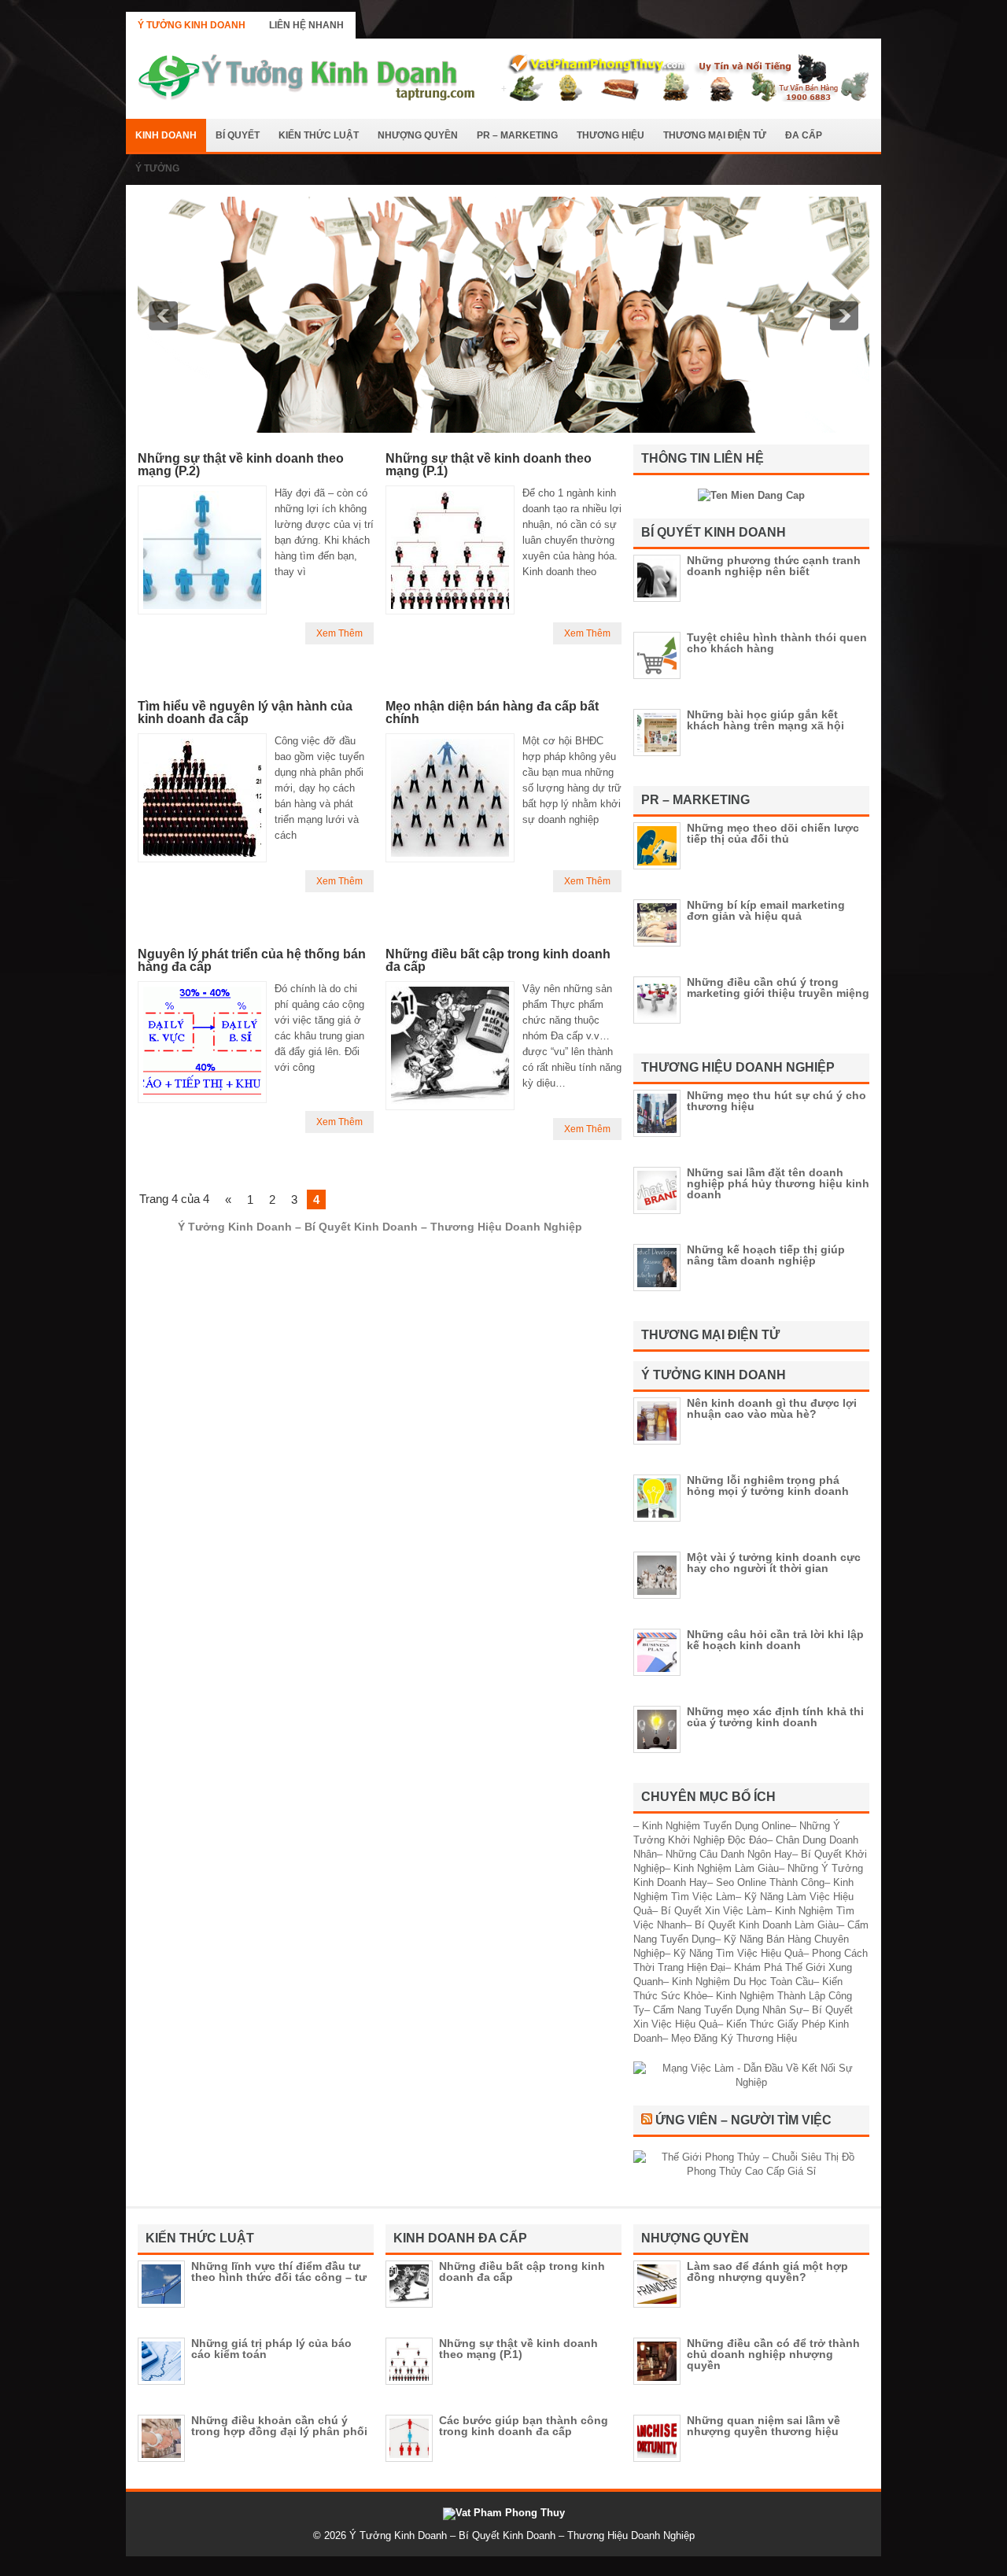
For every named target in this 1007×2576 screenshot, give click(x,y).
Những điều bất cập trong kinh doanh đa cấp (498, 960)
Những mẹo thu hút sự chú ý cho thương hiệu (776, 1101)
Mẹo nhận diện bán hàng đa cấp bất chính (492, 712)
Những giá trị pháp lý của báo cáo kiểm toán (271, 2349)
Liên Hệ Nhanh (306, 25)
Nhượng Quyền (418, 135)
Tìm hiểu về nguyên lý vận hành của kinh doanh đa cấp (245, 712)
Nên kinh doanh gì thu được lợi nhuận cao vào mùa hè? (772, 1408)
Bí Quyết (238, 135)
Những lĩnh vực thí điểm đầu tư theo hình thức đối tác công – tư (279, 2272)
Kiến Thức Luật (319, 135)
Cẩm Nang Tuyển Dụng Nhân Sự (728, 2010)
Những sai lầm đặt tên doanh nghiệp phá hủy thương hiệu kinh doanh (778, 1183)
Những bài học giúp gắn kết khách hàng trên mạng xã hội (765, 720)
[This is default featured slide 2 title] (503, 429)
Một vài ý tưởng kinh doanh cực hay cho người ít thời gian (774, 1563)
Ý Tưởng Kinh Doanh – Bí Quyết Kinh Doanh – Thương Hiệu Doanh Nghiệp (522, 2535)
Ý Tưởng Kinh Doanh (192, 25)
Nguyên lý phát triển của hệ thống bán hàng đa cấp (252, 960)
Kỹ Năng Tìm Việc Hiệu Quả (738, 1953)
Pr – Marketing (517, 135)
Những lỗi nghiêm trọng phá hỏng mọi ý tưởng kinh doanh (768, 1485)
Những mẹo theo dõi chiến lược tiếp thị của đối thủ (773, 833)
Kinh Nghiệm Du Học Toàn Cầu (743, 1982)
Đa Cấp (804, 135)
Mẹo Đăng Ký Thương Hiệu (734, 2038)
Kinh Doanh (166, 135)
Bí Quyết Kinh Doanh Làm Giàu (767, 1925)
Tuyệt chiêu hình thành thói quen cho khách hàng (777, 643)
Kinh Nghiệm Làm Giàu (726, 1868)
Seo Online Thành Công (770, 1882)
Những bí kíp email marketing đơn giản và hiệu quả (766, 910)
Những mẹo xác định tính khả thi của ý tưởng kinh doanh (775, 1717)
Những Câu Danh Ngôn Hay (729, 1854)
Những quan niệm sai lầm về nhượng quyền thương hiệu (764, 2426)
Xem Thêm (339, 633)
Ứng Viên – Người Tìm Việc (743, 2120)
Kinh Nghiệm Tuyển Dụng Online (716, 1826)
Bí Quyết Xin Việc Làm (714, 1911)
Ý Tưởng (157, 168)
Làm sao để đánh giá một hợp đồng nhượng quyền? (767, 2272)
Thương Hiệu (610, 135)
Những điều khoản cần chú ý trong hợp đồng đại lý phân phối (279, 2426)
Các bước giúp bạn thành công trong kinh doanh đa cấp (524, 2426)
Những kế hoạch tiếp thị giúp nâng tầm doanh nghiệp (766, 1255)
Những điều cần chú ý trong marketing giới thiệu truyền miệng (778, 987)
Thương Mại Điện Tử (715, 135)
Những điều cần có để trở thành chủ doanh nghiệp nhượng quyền (773, 2354)
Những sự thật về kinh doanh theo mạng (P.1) (489, 465)
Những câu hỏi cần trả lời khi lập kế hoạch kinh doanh (775, 1640)
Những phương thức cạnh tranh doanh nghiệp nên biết (774, 566)
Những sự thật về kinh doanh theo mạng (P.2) (241, 465)
